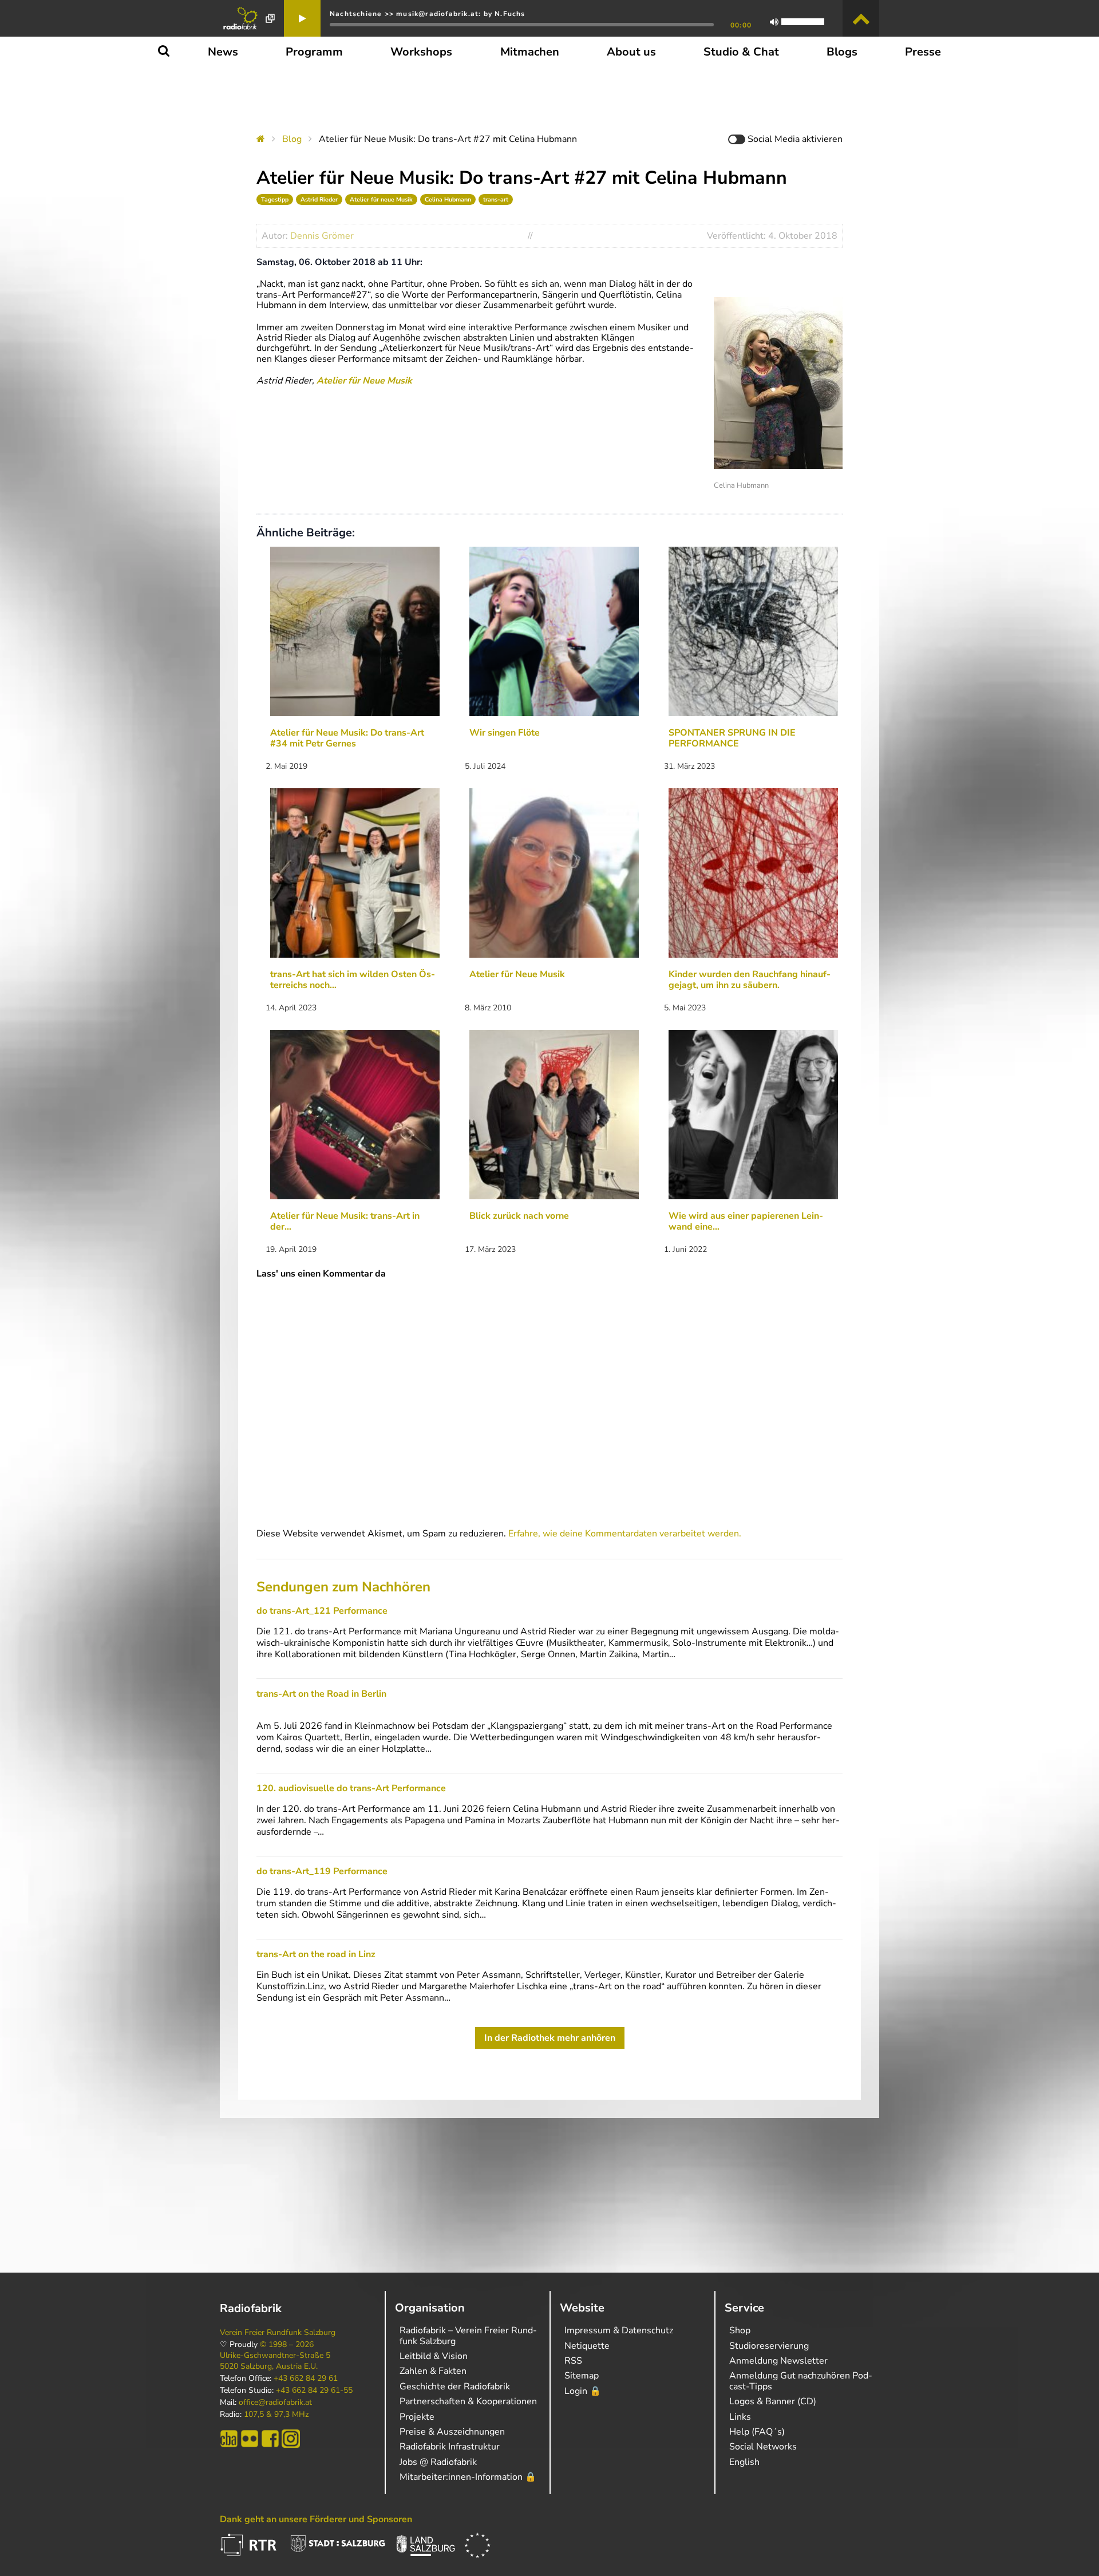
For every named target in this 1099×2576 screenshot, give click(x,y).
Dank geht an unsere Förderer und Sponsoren (316, 2519)
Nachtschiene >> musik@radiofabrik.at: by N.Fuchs (428, 14)
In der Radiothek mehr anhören (550, 2038)
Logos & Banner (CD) (773, 2401)
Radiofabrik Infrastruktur (450, 2447)
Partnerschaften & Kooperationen (468, 2401)
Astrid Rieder (319, 199)
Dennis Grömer (322, 236)
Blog (292, 139)
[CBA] (229, 2439)
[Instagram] (291, 2439)
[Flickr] (250, 2439)
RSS (573, 2361)
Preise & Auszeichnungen (452, 2432)
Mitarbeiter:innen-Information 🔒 (468, 2477)
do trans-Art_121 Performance (322, 1611)
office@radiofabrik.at (275, 2403)
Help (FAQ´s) (757, 2432)
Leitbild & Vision (434, 2356)
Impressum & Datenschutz (619, 2330)
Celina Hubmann (448, 199)
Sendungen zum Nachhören (343, 1587)
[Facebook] (270, 2439)
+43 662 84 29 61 (306, 2379)
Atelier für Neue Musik (364, 381)
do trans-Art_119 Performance (322, 1871)
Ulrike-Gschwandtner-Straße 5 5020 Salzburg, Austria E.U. (275, 2361)
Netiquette (587, 2346)
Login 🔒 (583, 2391)
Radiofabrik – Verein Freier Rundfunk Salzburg (468, 2336)
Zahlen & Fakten (433, 2371)
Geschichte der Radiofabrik (455, 2387)
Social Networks (763, 2447)
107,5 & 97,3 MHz (276, 2415)
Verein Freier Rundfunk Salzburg (278, 2333)
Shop (740, 2330)
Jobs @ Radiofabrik (438, 2462)
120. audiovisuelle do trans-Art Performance (351, 1788)
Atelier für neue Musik (381, 199)
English (744, 2462)
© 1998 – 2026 (287, 2345)
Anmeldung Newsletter (778, 2361)
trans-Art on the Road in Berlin (321, 1694)
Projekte (417, 2417)
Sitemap (582, 2376)
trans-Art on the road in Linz (316, 1954)
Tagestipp (275, 199)
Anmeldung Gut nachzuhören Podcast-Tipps (801, 2381)
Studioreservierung (769, 2346)
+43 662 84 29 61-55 (314, 2391)
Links (740, 2417)
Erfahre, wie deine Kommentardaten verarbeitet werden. (625, 1534)
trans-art (496, 199)
